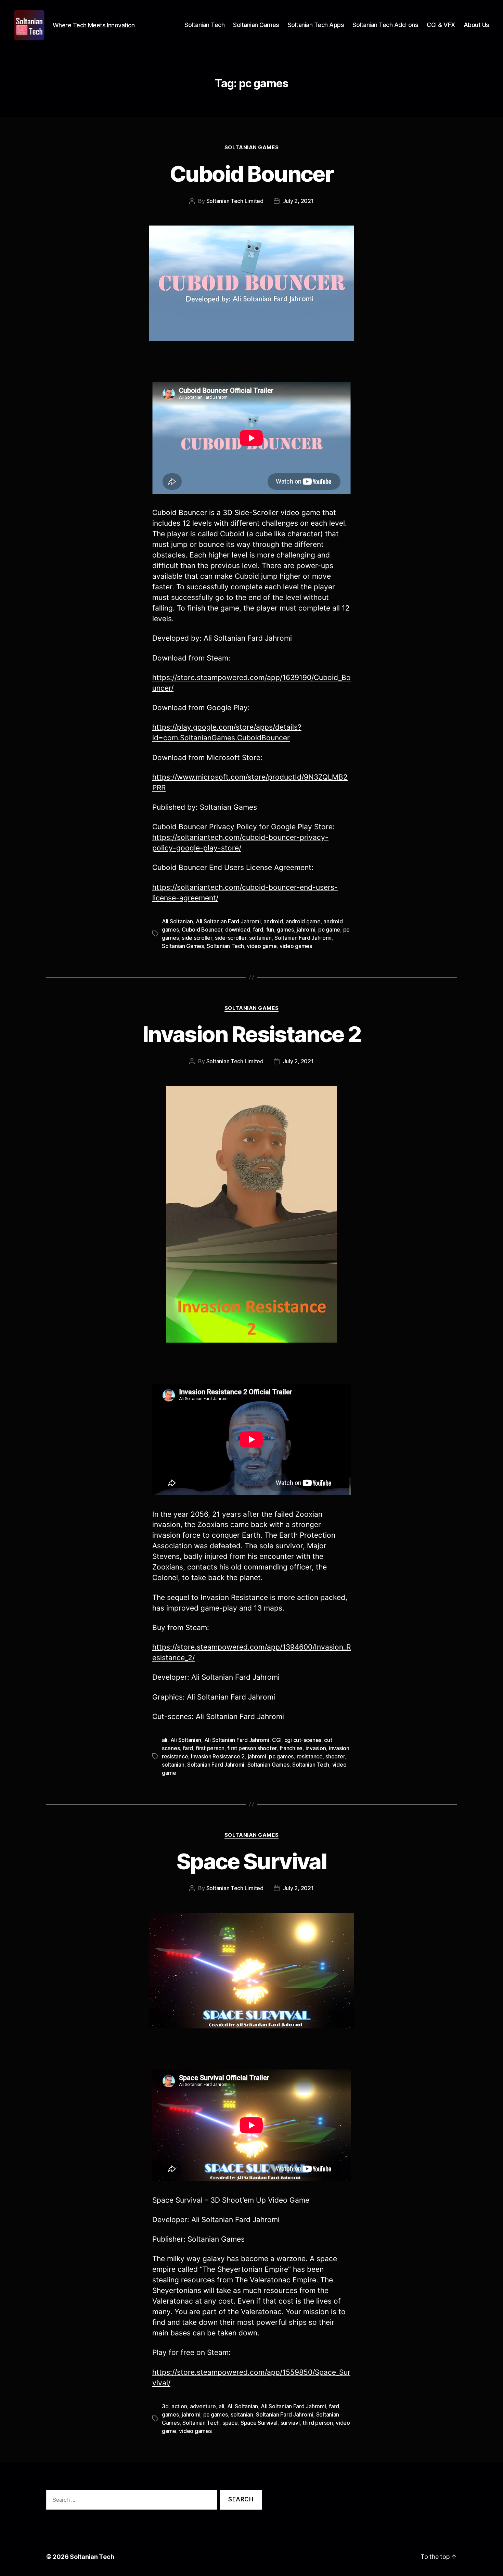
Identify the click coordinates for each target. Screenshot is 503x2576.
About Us (476, 25)
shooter (335, 1756)
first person (210, 1748)
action (179, 2406)
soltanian (260, 938)
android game (303, 921)
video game (262, 946)
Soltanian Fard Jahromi (303, 938)
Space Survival (251, 1861)
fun (270, 930)
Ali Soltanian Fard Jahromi (228, 921)
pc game (329, 930)
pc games (281, 1756)
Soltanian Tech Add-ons (385, 25)
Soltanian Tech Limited (235, 201)
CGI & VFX (441, 25)
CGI (277, 1740)
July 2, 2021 (298, 201)
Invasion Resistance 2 (251, 1034)
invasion (316, 1748)
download (238, 930)
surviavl (290, 2423)
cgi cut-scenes (303, 1740)
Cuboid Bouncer (251, 174)
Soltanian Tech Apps (316, 25)
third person (318, 2423)
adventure (203, 2406)
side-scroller (231, 938)
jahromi (306, 930)
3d (165, 2406)
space (230, 2423)
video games (296, 946)
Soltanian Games (256, 25)
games (285, 930)
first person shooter (252, 1748)
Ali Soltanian (177, 921)
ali (165, 1740)
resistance (310, 1756)
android (273, 921)
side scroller (197, 938)
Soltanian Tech (204, 25)
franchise (291, 1748)
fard (258, 930)
